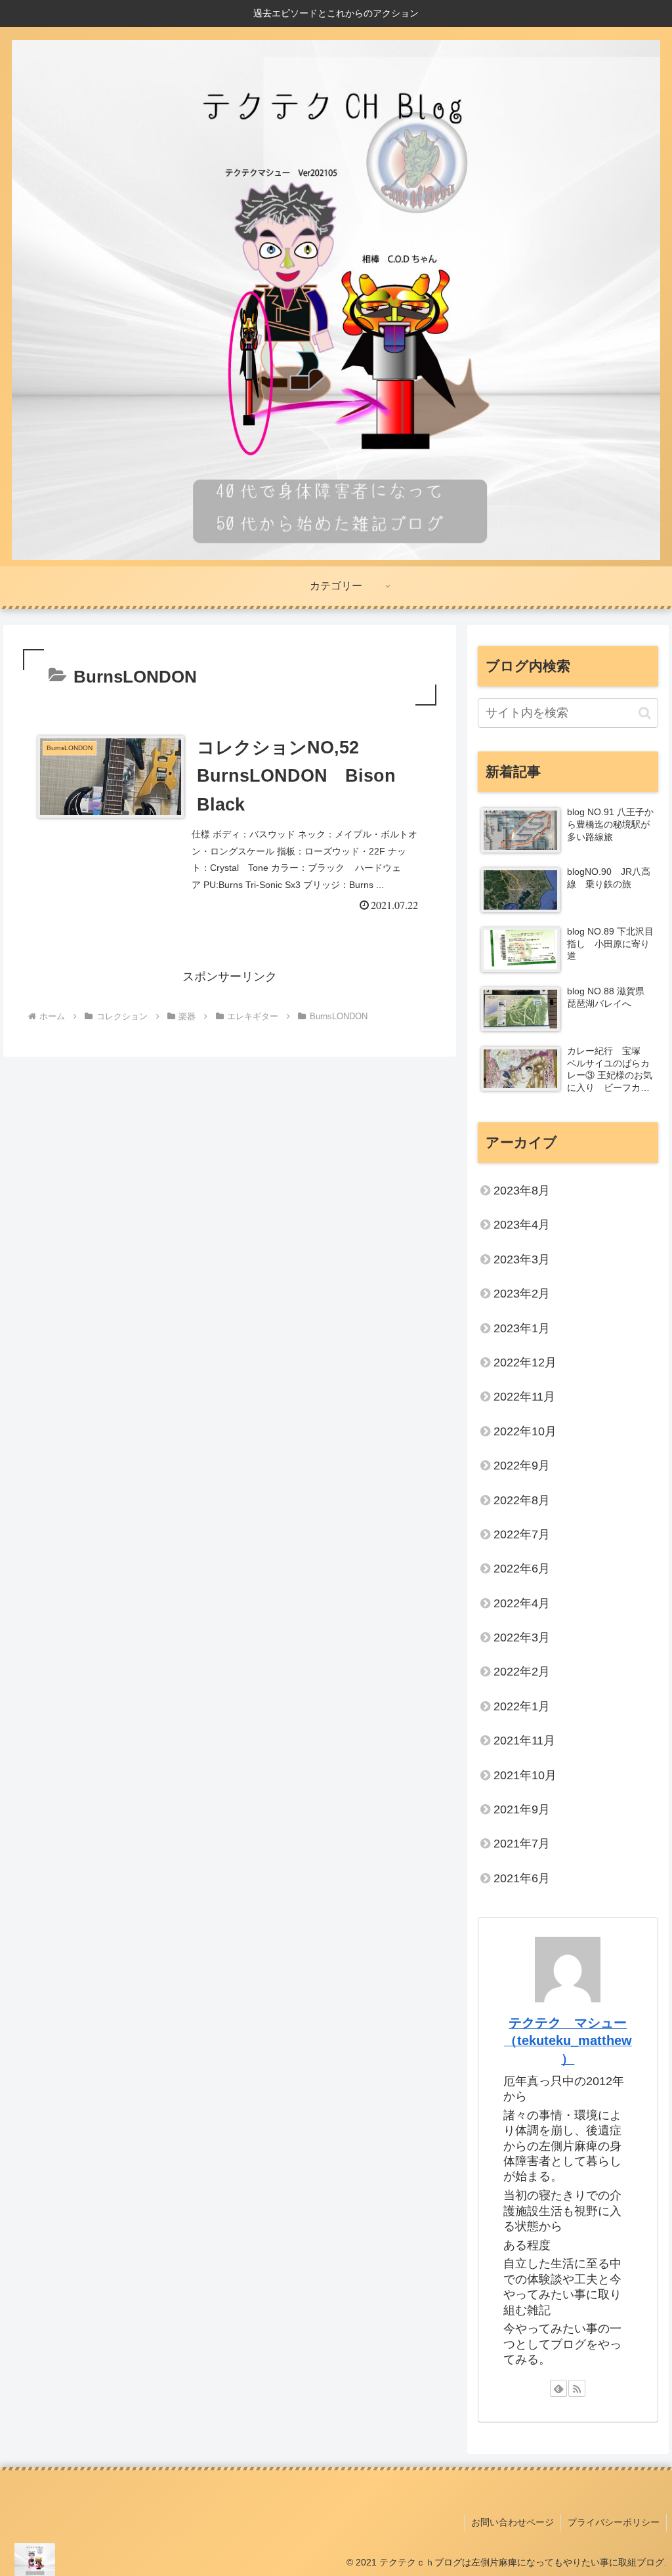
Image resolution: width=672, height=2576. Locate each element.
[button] (645, 713)
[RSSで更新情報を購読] (577, 2388)
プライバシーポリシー (614, 2522)
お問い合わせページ (513, 2522)
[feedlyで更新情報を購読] (558, 2388)
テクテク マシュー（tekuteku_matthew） (568, 2041)
